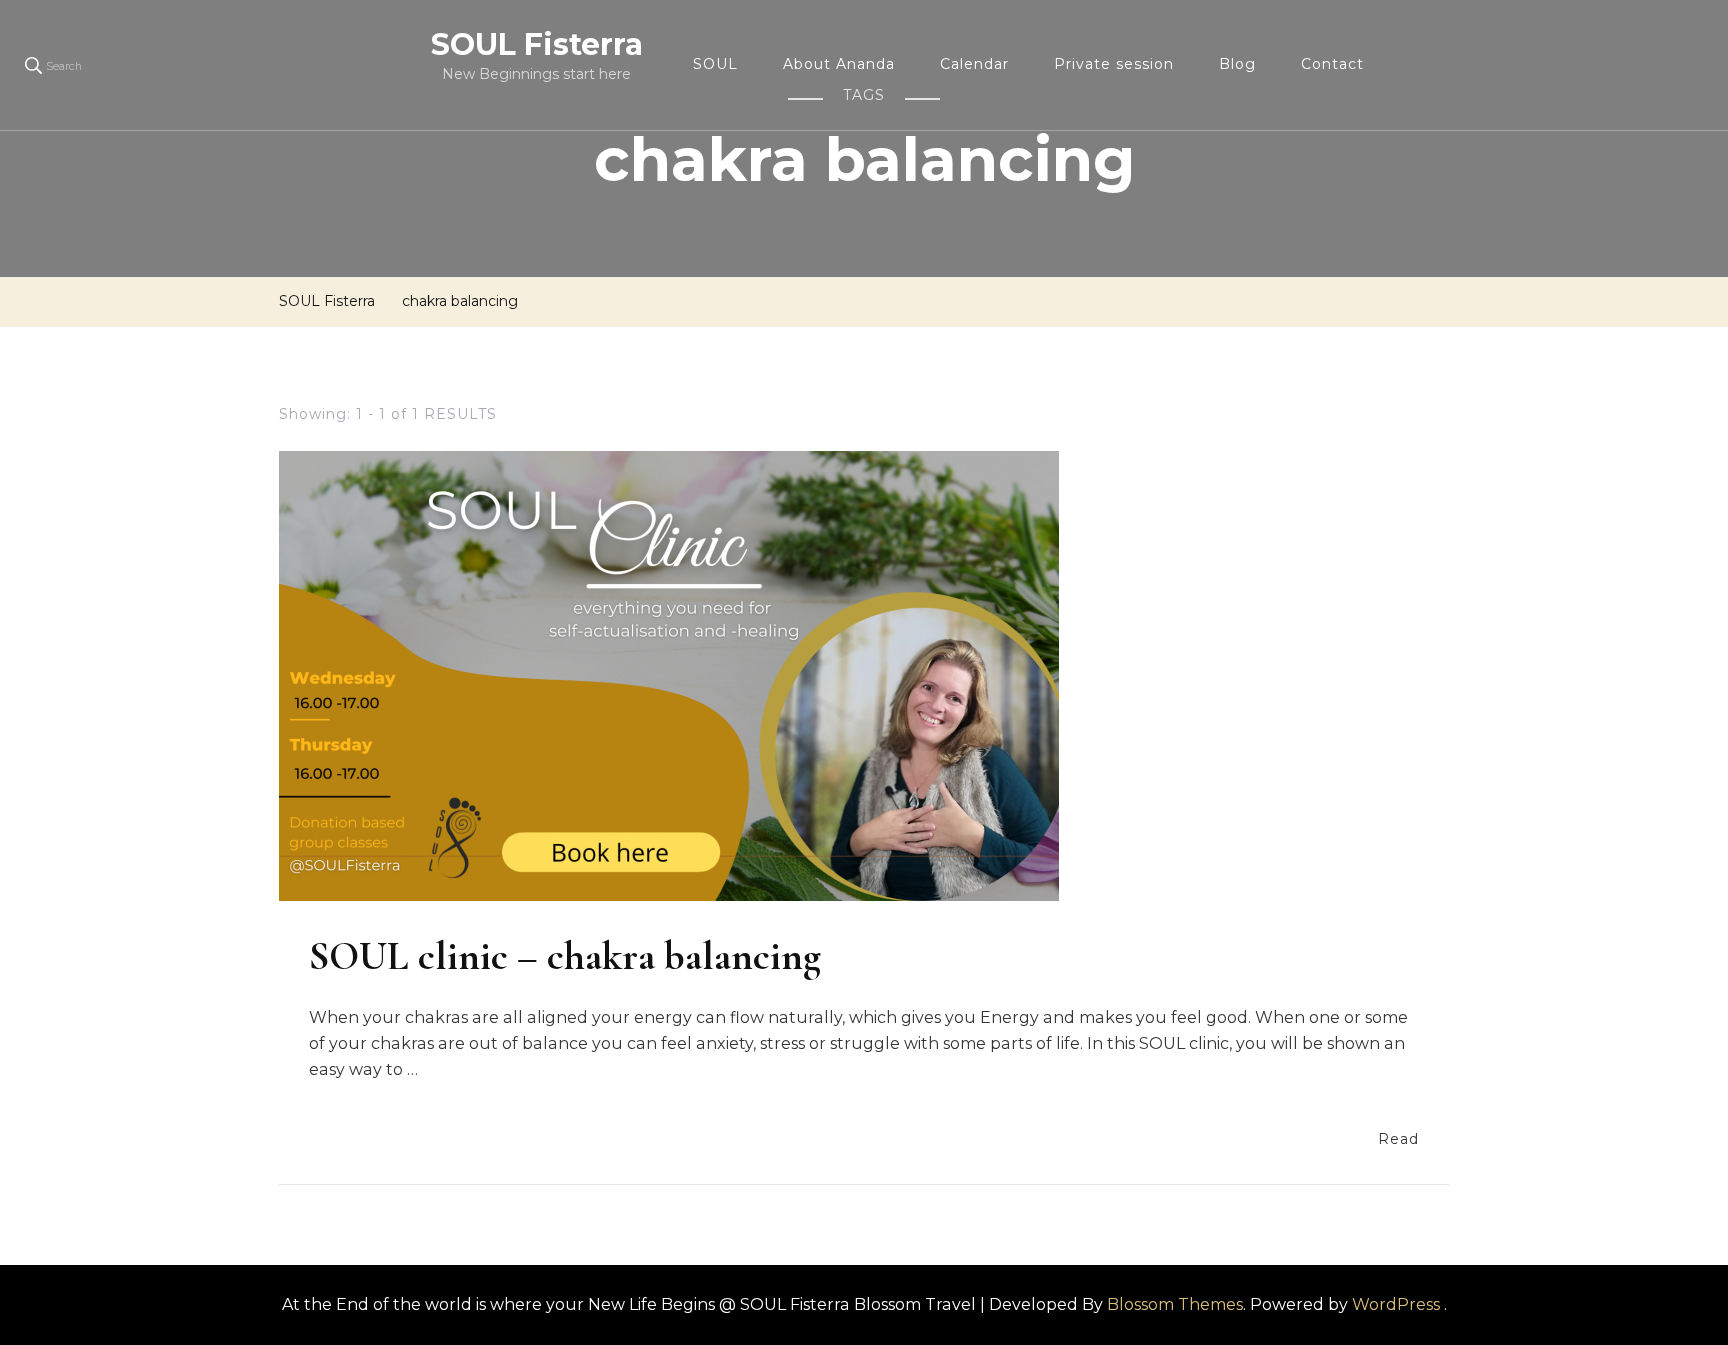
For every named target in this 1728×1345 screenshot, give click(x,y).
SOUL (715, 64)
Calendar (974, 64)
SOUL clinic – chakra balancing (565, 956)
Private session (1114, 64)
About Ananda (839, 64)
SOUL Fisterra (537, 44)
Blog (1237, 64)
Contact (1332, 64)
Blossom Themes (1175, 1304)
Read (1398, 1139)
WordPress (1396, 1304)
